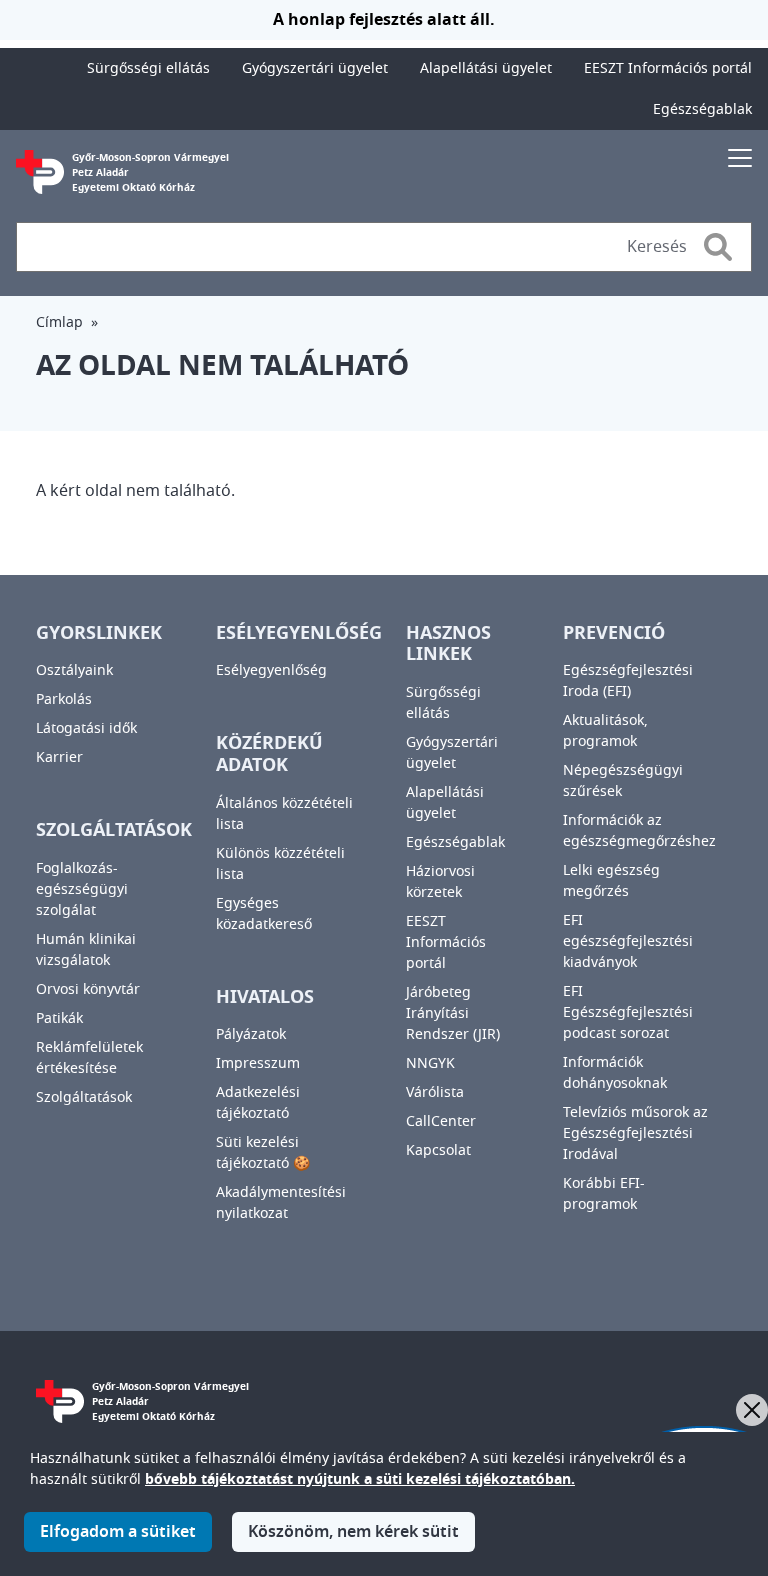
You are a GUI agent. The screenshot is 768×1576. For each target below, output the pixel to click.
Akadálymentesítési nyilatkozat (281, 1203)
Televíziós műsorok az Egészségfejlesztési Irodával (635, 1133)
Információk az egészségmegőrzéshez (639, 831)
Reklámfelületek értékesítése (89, 1058)
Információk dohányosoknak (615, 1073)
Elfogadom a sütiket (118, 1532)
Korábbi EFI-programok (604, 1194)
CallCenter (441, 1121)
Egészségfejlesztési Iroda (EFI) (628, 681)
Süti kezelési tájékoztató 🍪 (263, 1153)
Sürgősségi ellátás (148, 68)
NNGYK (430, 1063)
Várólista (435, 1092)
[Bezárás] (752, 1410)
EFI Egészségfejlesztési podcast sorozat (628, 1012)
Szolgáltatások (84, 1097)
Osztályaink (74, 670)
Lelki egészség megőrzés (611, 881)
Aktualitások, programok (605, 731)
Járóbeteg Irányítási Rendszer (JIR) (453, 1013)
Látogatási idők (86, 728)
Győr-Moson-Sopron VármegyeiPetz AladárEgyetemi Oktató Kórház (150, 172)
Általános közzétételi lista (284, 814)
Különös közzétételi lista (280, 864)
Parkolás (64, 699)
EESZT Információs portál (668, 68)
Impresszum (258, 1063)
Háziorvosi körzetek (440, 882)
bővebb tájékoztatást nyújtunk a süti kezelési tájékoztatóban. (360, 1479)
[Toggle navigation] (740, 157)
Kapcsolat (438, 1150)
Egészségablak (702, 109)
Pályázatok (251, 1034)
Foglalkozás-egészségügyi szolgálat (82, 889)
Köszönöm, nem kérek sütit (353, 1532)
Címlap (59, 322)
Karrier (59, 757)
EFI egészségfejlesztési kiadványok (628, 941)
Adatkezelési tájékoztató (258, 1103)
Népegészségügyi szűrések (623, 781)
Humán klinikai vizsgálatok (86, 950)
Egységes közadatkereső (264, 914)
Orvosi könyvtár (88, 989)
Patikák (59, 1018)
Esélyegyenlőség (271, 670)
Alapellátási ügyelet (486, 68)
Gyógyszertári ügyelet (315, 68)
